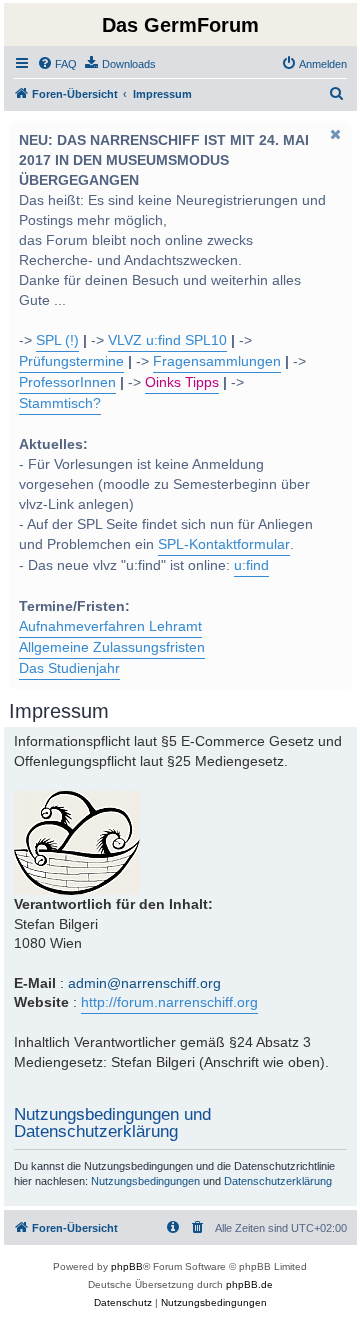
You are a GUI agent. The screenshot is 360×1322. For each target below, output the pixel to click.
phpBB (127, 1266)
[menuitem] (57, 64)
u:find (251, 565)
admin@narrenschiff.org (144, 983)
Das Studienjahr (69, 668)
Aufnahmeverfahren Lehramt (110, 626)
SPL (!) (57, 340)
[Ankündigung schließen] (335, 134)
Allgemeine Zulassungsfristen (112, 647)
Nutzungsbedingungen (145, 1181)
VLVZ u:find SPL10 (167, 340)
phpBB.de (249, 1284)
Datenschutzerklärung (278, 1181)
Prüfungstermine (71, 361)
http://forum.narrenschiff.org (169, 1002)
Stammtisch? (60, 403)
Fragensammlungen (217, 361)
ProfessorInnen (67, 382)
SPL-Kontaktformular (224, 544)
